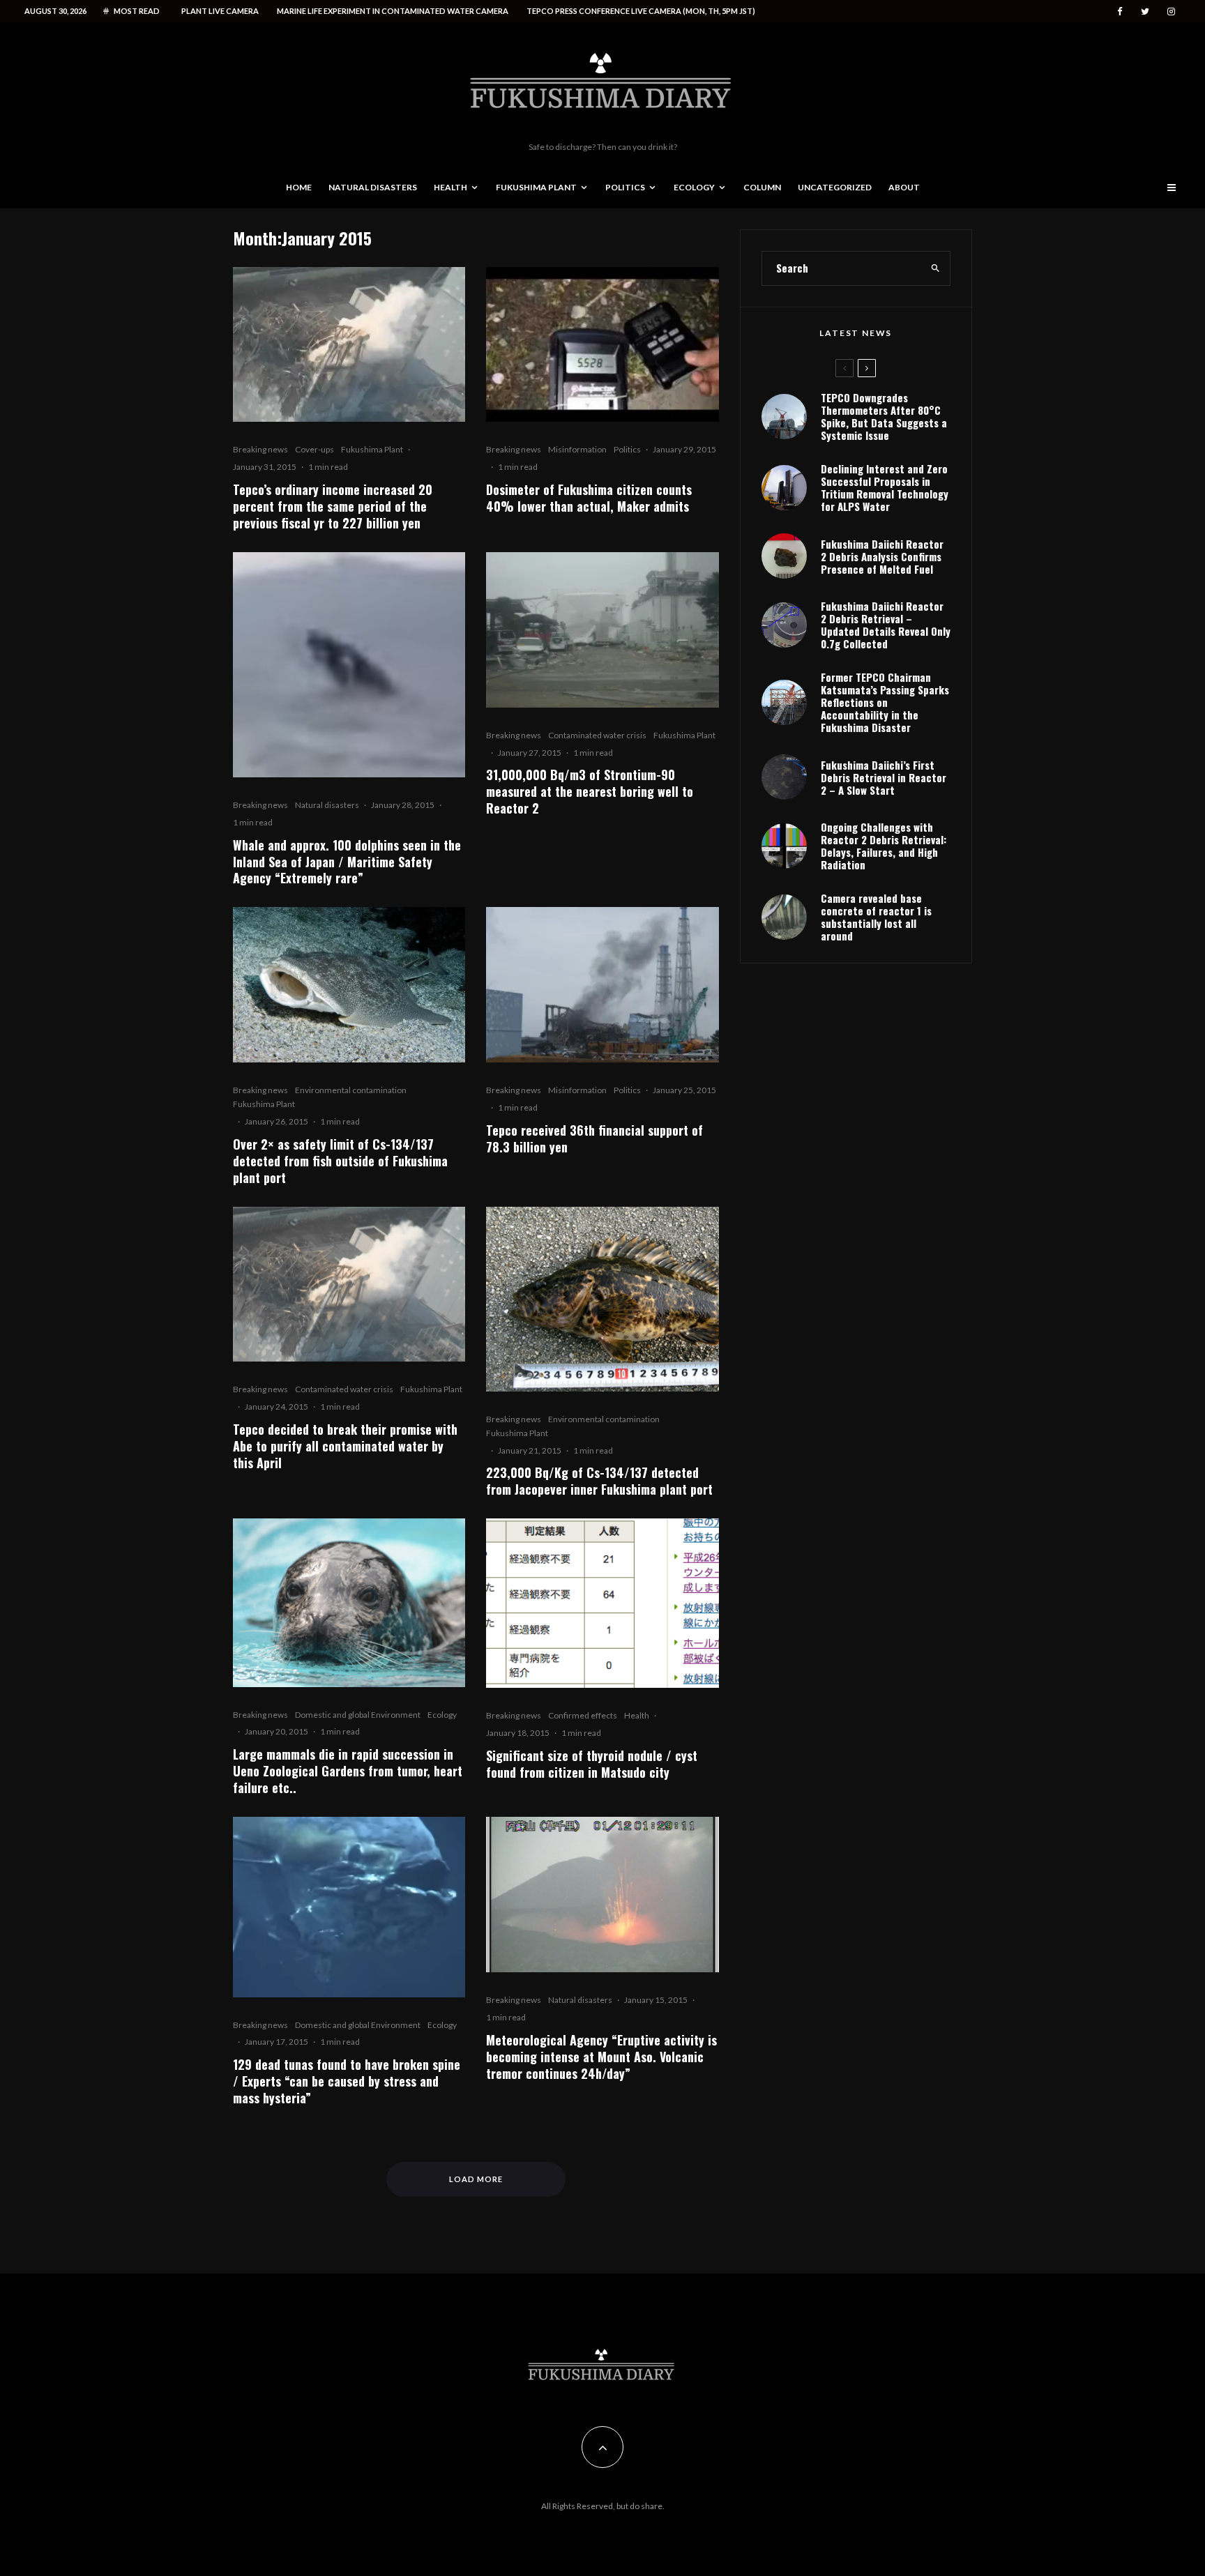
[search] (935, 268)
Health (450, 187)
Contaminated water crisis (597, 735)
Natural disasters (373, 187)
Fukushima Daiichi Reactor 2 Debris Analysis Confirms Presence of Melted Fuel (882, 556)
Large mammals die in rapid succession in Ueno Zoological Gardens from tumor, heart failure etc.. (348, 1771)
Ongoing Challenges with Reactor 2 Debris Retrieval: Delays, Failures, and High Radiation (884, 846)
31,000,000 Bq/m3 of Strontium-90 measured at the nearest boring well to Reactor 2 (590, 791)
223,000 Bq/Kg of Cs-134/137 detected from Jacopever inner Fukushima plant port (599, 1481)
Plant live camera (220, 11)
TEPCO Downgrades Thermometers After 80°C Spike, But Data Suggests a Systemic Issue (884, 416)
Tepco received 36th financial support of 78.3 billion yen (594, 1138)
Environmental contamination (351, 1090)
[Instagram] (1171, 12)
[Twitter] (1145, 12)
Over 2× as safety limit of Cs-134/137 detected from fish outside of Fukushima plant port (340, 1161)
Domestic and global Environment (358, 1715)
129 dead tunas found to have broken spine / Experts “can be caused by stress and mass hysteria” (347, 2081)
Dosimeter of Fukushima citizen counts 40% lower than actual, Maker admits (589, 498)
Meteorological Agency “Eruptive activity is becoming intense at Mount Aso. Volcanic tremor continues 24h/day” (601, 2057)
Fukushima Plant (536, 187)
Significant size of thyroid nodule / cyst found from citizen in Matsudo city (592, 1764)
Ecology (694, 187)
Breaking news (260, 449)
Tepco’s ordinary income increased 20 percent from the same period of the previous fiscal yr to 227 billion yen (333, 506)
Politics (625, 187)
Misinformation (577, 449)
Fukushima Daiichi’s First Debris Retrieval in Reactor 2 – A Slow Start (884, 777)
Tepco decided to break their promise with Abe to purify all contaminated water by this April (345, 1446)
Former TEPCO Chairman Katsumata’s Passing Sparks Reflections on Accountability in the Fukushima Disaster (885, 702)
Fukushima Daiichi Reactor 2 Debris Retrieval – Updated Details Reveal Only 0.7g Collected (886, 625)
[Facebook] (1120, 12)
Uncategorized (835, 187)
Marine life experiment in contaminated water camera (393, 11)
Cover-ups (314, 449)
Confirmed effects (583, 1715)
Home (299, 187)
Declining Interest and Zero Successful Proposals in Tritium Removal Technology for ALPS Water (885, 487)
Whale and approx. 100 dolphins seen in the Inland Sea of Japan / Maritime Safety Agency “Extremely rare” (347, 862)
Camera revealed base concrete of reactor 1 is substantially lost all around (876, 917)
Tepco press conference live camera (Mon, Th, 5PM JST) (641, 11)
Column (762, 187)
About (904, 187)
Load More (476, 2179)
